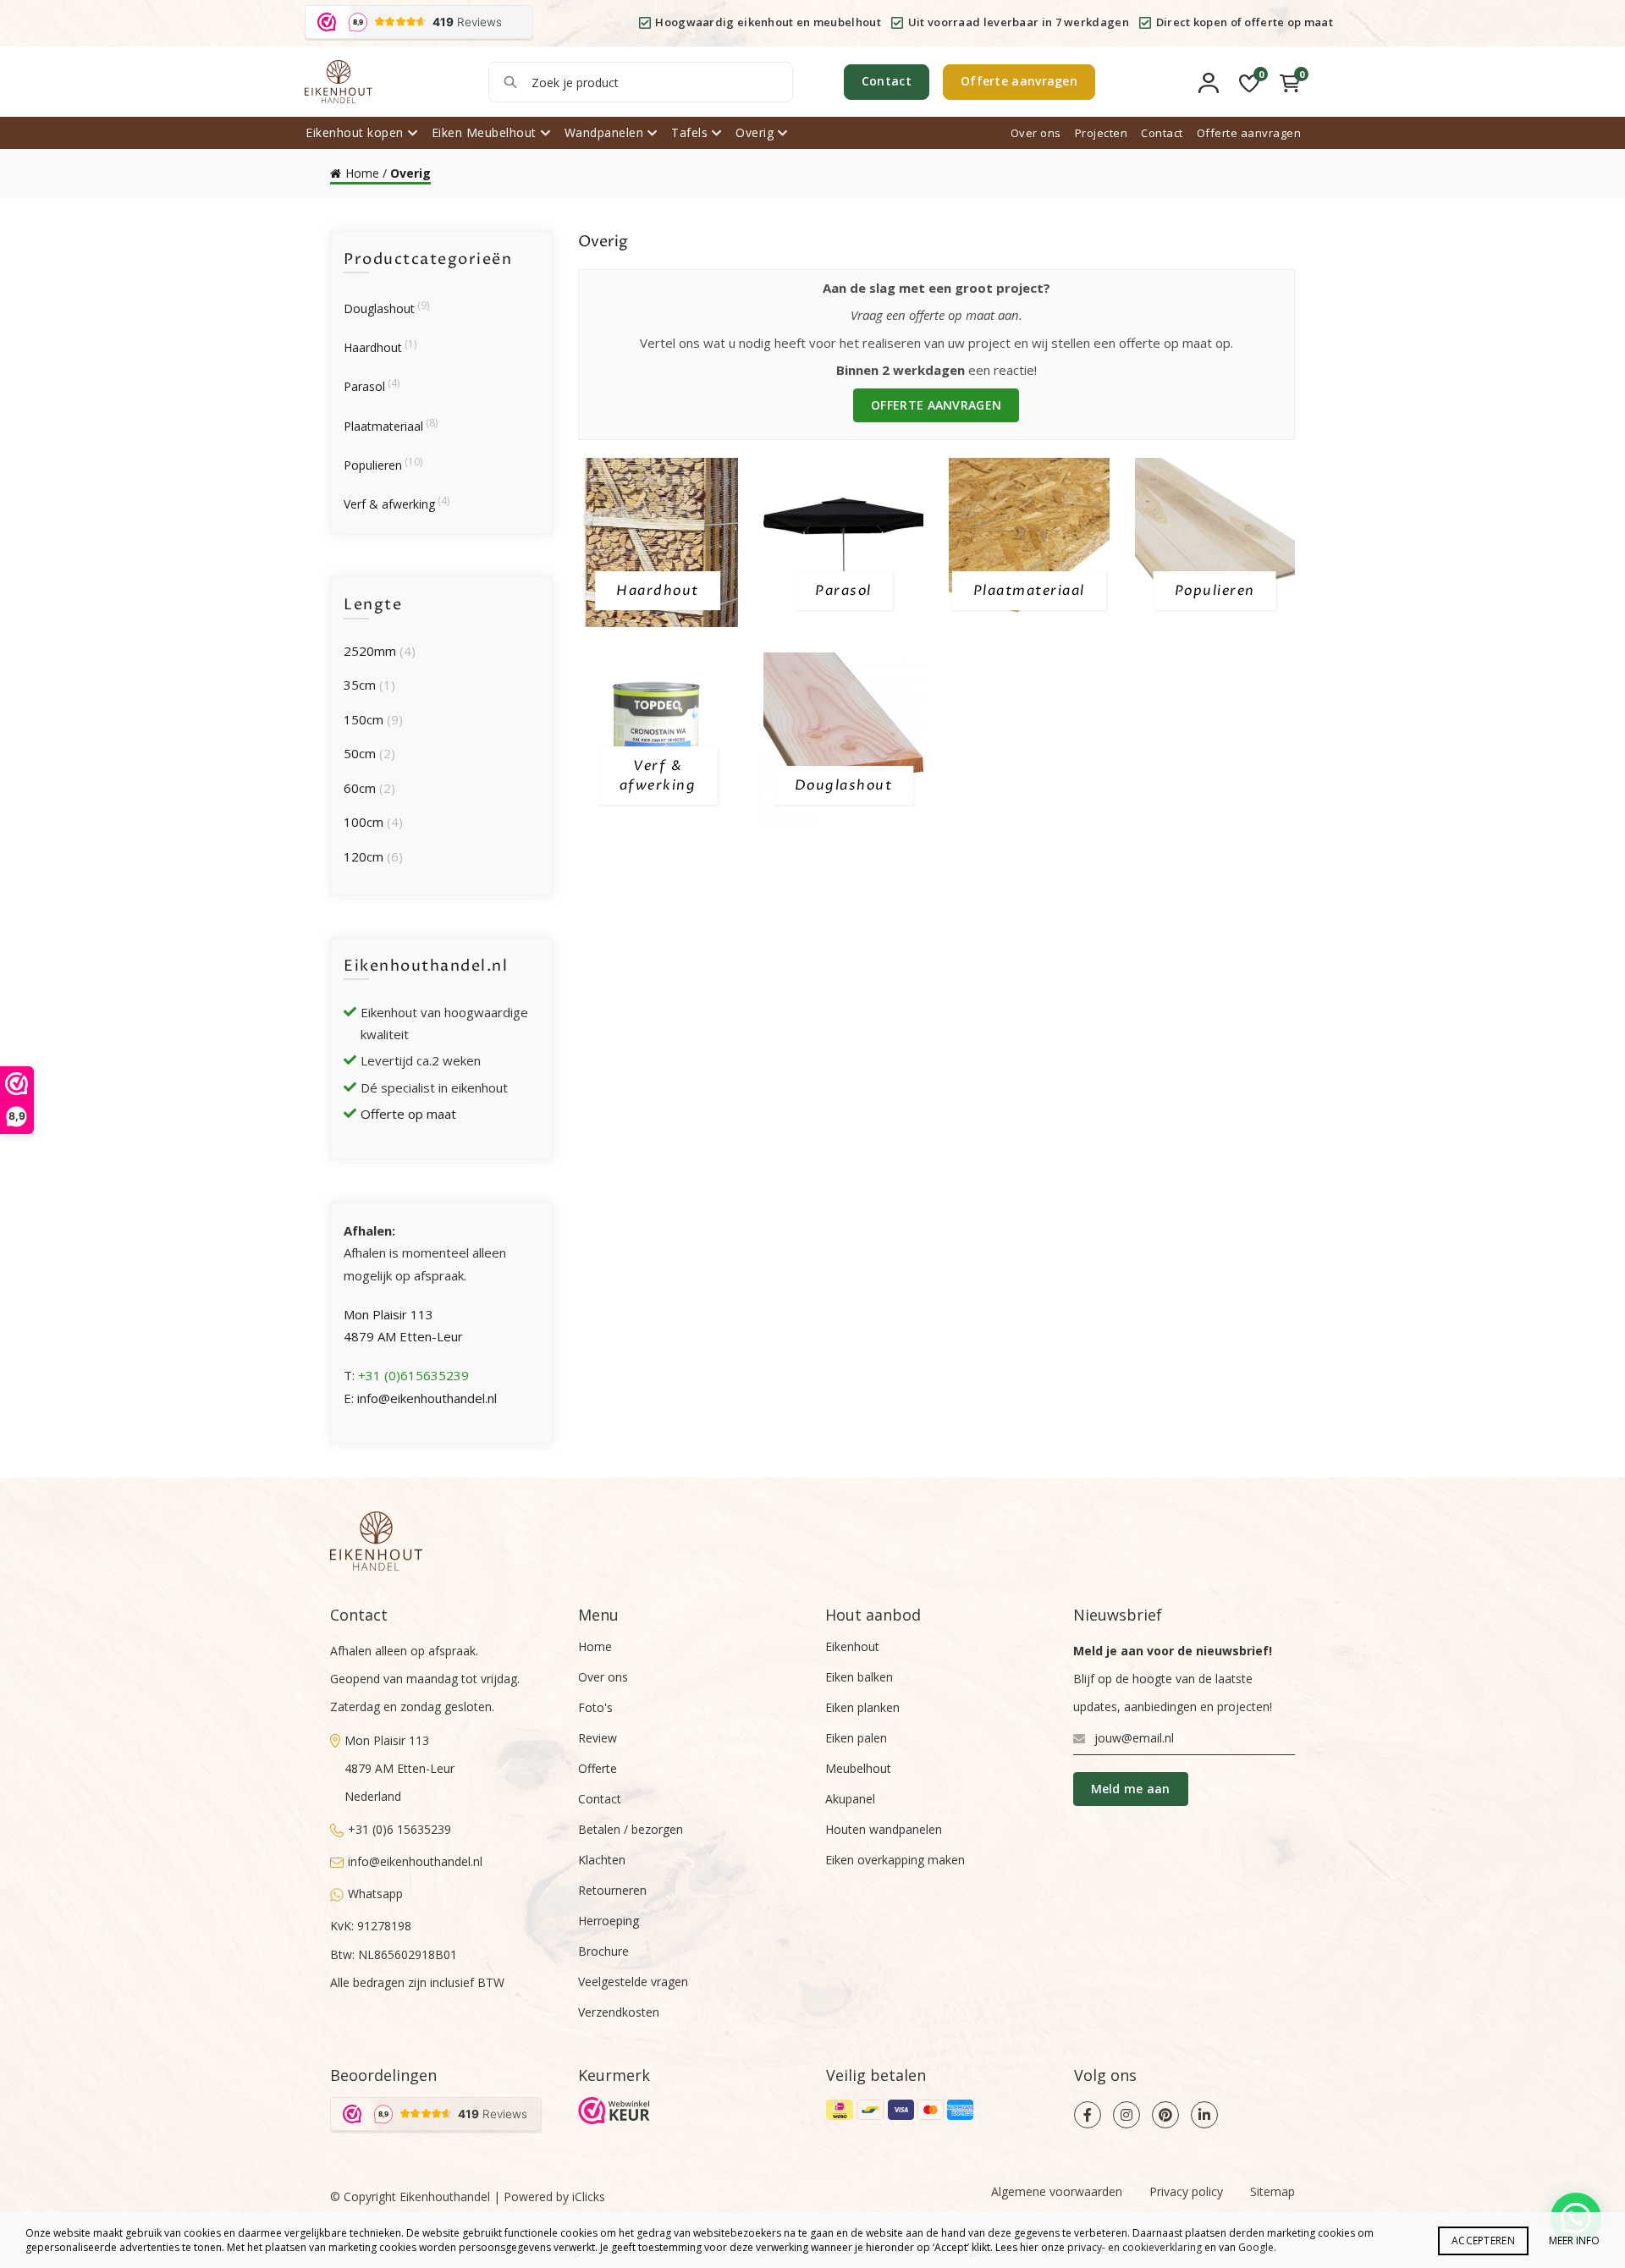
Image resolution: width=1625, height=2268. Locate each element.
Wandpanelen (604, 132)
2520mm (370, 651)
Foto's (595, 1707)
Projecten (1102, 133)
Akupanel (850, 1799)
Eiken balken (859, 1677)
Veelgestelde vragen (633, 1982)
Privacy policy (1186, 2191)
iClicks (589, 2196)
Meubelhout (858, 1768)
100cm (364, 822)
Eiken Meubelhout (484, 132)
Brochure (603, 1951)
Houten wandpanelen (884, 1829)
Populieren (373, 465)
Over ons (1036, 133)
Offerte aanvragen (1019, 81)
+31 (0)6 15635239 (399, 1829)
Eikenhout (852, 1646)
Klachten (602, 1860)
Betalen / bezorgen (631, 1829)
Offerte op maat (408, 1114)
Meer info (1574, 2240)
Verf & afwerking (389, 504)
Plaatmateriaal (383, 426)
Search (510, 82)
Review (598, 1738)
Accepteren (1483, 2240)
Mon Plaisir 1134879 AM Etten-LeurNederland (399, 1769)
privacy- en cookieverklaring (1135, 2247)
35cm (360, 685)
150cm (364, 719)
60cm (360, 788)
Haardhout (373, 347)
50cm (360, 753)
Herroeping (609, 1921)
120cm (364, 856)
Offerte (598, 1768)
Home (362, 173)
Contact (887, 81)
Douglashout (379, 308)
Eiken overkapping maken (895, 1860)
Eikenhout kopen (355, 132)
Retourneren (612, 1890)
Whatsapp (375, 1894)
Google (1256, 2247)
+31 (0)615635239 (413, 1375)
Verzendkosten (619, 2012)
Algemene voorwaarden (1057, 2191)
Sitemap (1272, 2191)
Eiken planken (862, 1707)
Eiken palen (856, 1738)
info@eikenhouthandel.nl (427, 1398)
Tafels (689, 132)
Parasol (364, 386)
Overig (755, 132)
